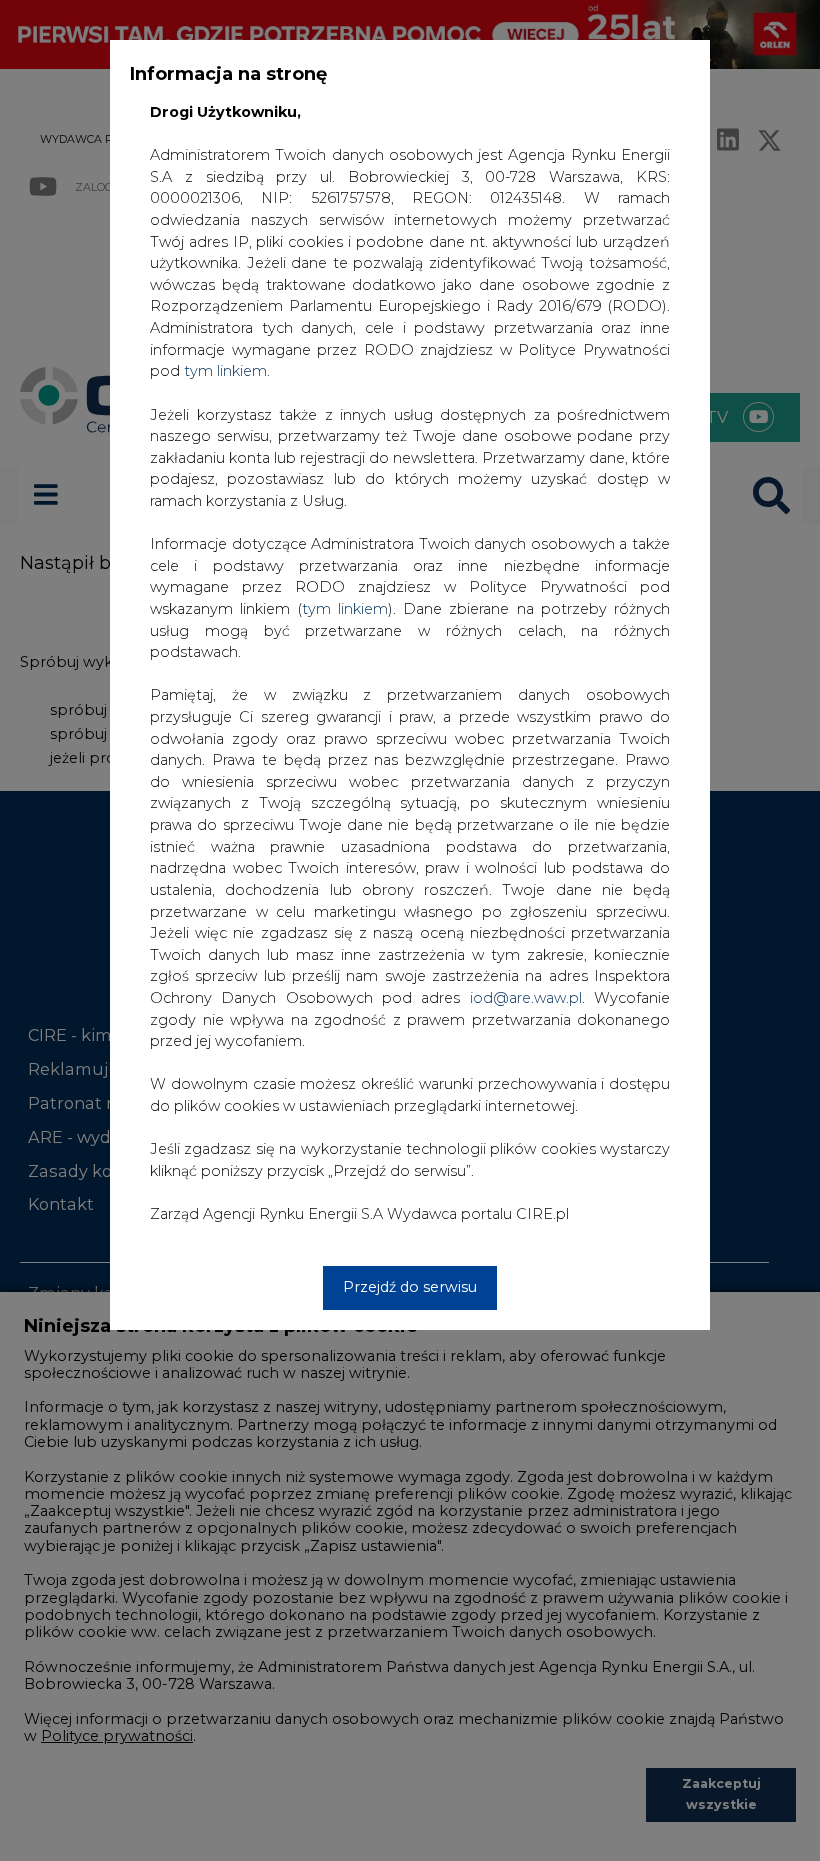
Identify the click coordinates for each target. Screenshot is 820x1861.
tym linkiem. (227, 371)
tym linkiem (345, 609)
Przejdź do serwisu (410, 1287)
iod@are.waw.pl (526, 998)
